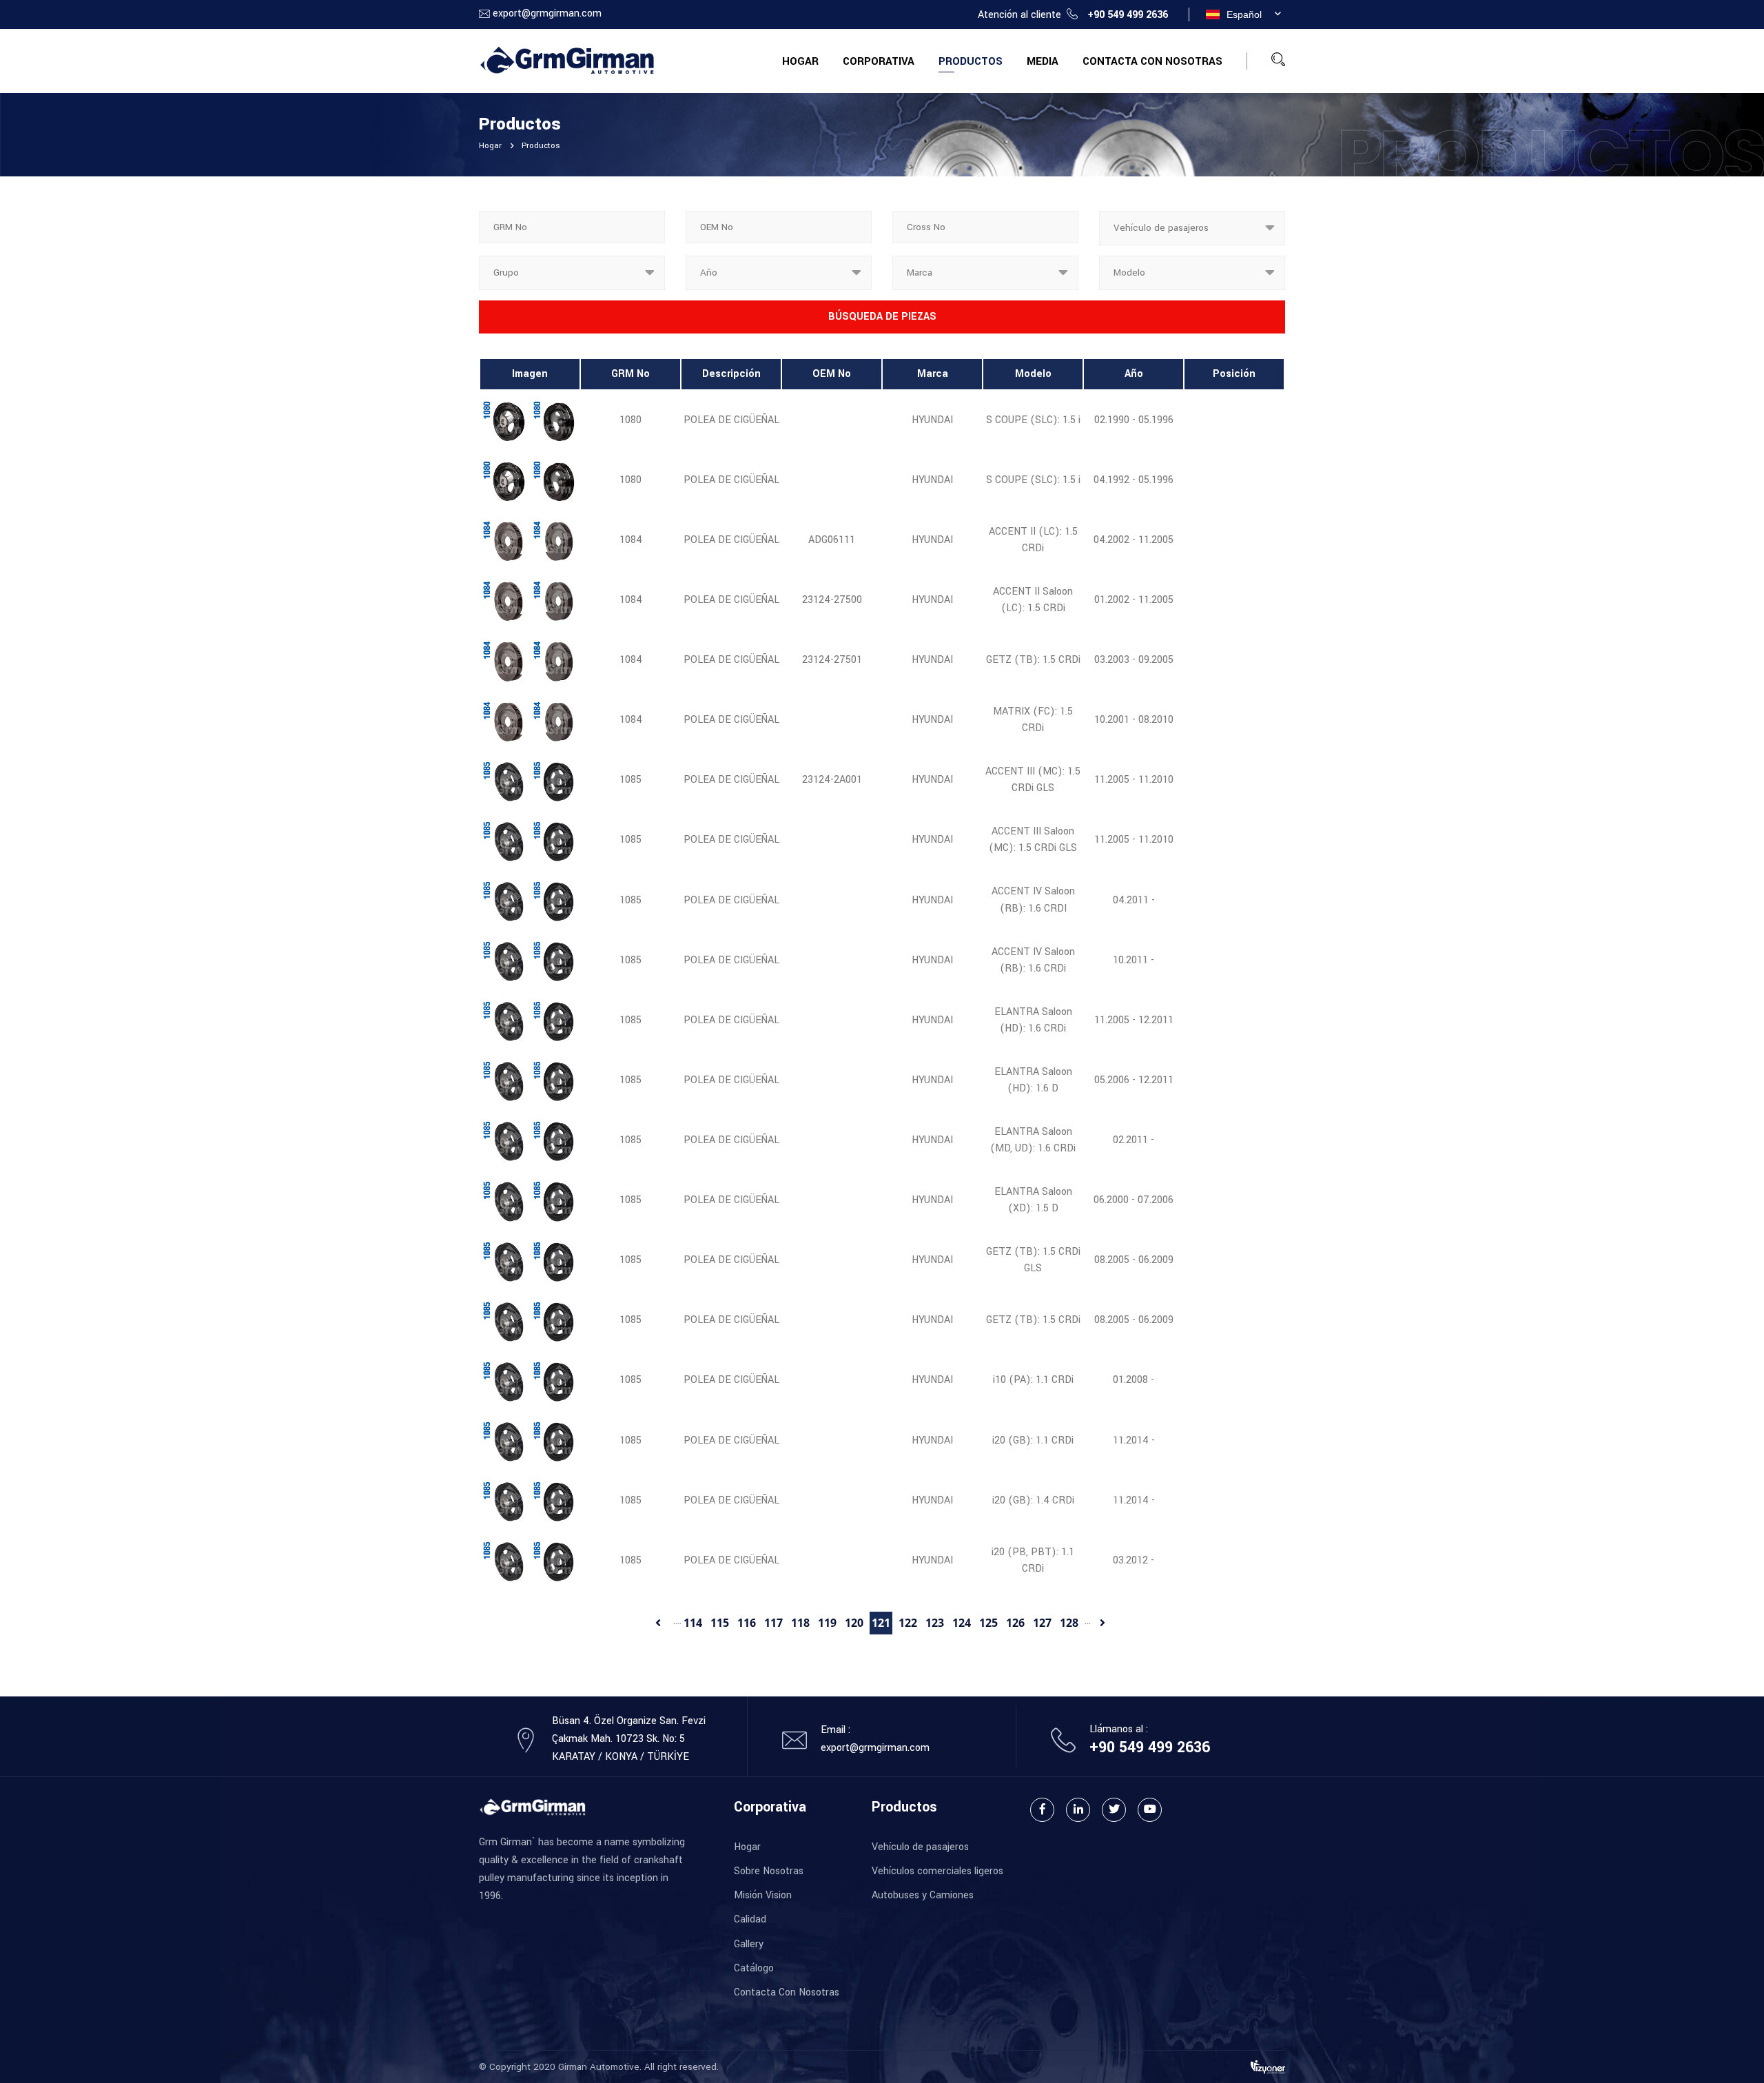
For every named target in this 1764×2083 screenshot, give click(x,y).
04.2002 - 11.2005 (1134, 540)
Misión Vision (763, 1895)
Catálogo (754, 1968)
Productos (971, 61)
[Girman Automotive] (567, 60)
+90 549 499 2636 (1128, 15)
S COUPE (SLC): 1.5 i (1033, 420)
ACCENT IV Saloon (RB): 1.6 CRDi (1033, 960)
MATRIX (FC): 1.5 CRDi (1033, 720)
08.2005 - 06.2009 (1134, 1260)
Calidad (750, 1919)
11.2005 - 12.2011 (1134, 1020)
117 (773, 1623)
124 (962, 1623)
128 (1069, 1623)
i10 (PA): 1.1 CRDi (1033, 1380)
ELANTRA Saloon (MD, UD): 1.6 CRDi (1033, 1140)
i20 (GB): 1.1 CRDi (1033, 1440)
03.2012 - (1134, 1560)
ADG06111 (832, 540)
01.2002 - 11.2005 (1134, 600)
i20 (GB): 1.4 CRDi (1033, 1500)
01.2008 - (1134, 1380)
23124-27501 (832, 660)
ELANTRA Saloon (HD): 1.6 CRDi (1033, 1020)
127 (1042, 1623)
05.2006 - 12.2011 (1134, 1080)
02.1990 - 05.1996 (1134, 420)
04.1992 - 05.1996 (1134, 480)
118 (800, 1623)
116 (747, 1623)
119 (827, 1623)
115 (720, 1623)
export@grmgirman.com (547, 13)
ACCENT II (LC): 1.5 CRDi (1033, 540)
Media (1043, 61)
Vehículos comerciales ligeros (937, 1871)
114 (693, 1623)
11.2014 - (1134, 1440)
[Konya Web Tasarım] (1268, 2067)
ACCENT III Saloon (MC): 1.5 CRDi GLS (1033, 840)
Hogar (800, 61)
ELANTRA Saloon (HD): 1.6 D (1033, 1080)
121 (881, 1623)
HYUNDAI (932, 420)
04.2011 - (1134, 900)
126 (1015, 1623)
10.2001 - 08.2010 (1134, 720)
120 (854, 1623)
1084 (631, 540)
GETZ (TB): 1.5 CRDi (1033, 660)
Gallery (749, 1944)
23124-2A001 (832, 780)
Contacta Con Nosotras (1152, 61)
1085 (630, 780)
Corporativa (879, 61)
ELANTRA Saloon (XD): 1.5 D (1033, 1200)
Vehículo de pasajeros (920, 1847)
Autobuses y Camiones (923, 1895)
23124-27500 (832, 600)
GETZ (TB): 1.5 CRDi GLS (1033, 1260)
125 (988, 1623)
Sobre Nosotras (769, 1871)
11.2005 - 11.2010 (1134, 780)
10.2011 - (1134, 960)
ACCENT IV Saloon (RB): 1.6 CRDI (1033, 900)
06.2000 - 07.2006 (1134, 1200)
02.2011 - (1134, 1140)
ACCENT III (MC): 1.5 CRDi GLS (1033, 780)
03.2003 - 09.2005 (1134, 660)
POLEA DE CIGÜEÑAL (731, 420)
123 (935, 1623)
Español (1244, 14)
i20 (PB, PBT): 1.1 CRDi (1033, 1560)
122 (908, 1623)
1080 (630, 420)
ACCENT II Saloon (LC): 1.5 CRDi (1033, 600)
